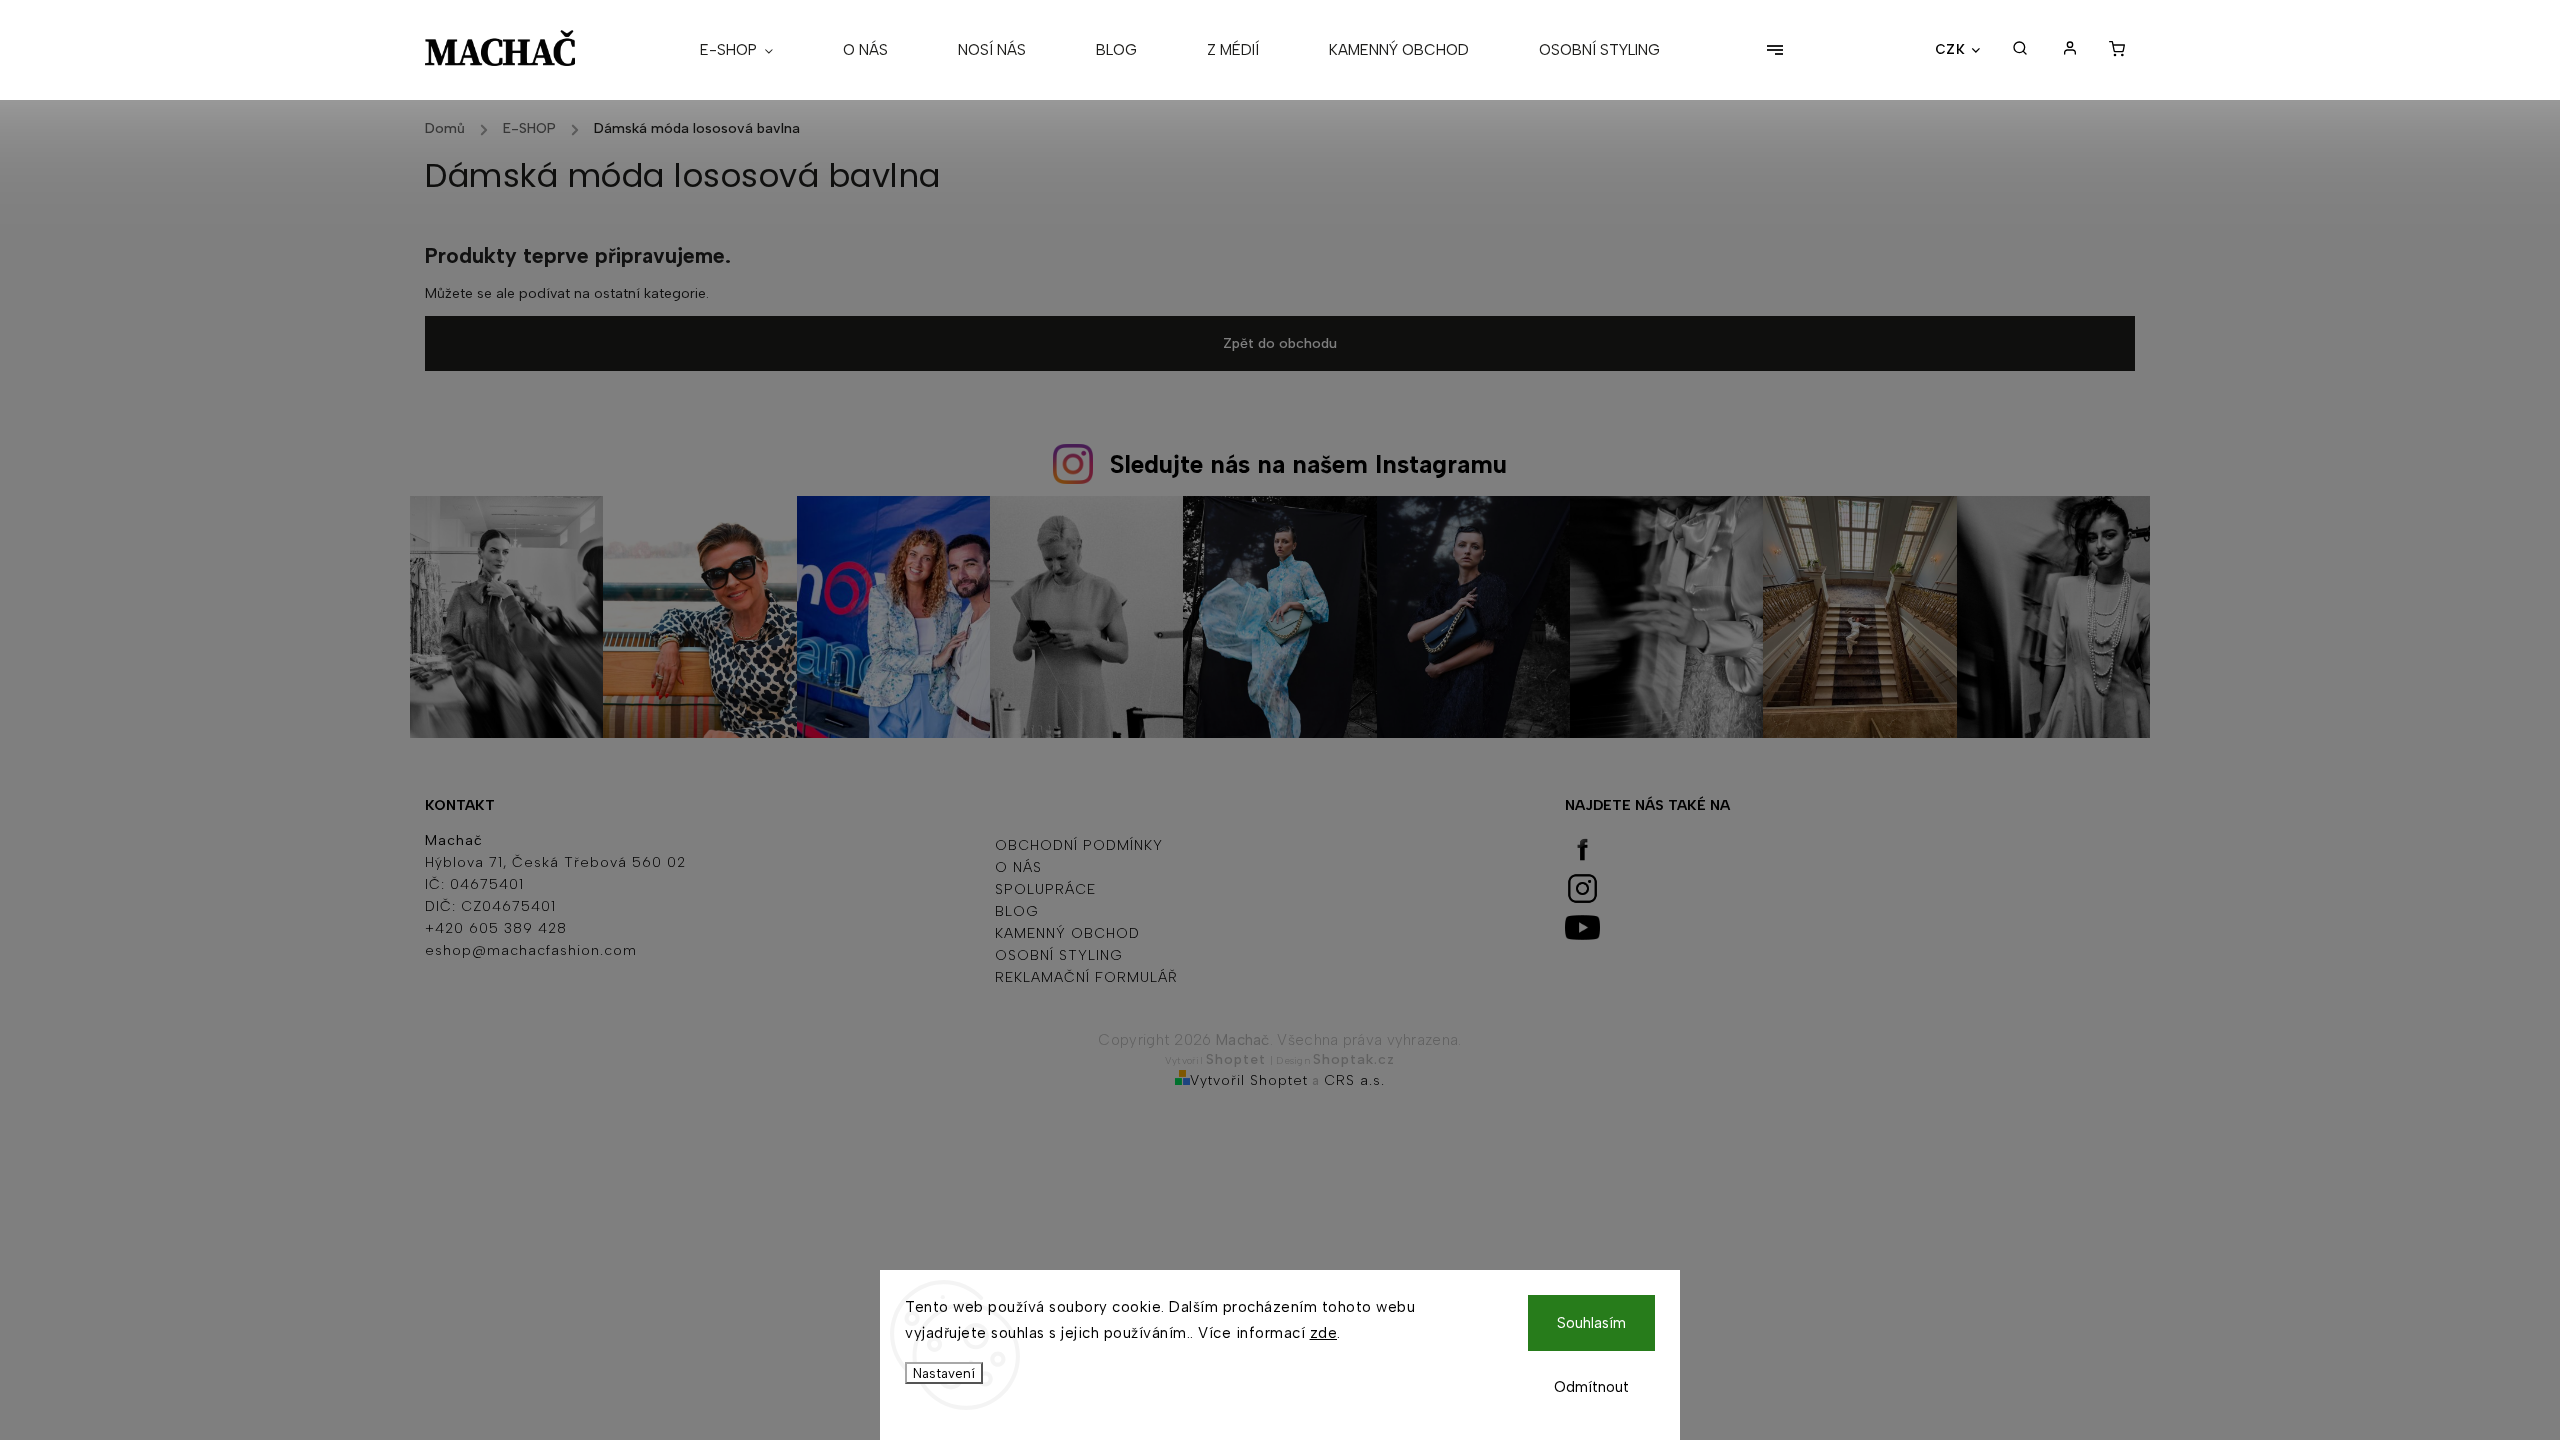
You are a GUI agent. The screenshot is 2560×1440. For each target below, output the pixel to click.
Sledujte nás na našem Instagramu (1308, 464)
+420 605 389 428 (496, 928)
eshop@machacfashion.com (531, 950)
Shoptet (1236, 1059)
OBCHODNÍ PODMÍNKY (1079, 845)
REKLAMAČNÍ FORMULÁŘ (1086, 977)
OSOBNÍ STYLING (1059, 955)
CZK (1950, 49)
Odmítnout (1591, 1387)
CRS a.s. (1354, 1080)
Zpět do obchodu (1280, 343)
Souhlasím (1591, 1323)
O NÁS (1018, 867)
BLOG (1017, 911)
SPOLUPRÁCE (1045, 889)
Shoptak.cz (1354, 1059)
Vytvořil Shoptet (1249, 1080)
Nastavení (944, 1373)
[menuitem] (754, 50)
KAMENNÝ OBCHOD (1067, 933)
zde (1324, 1333)
